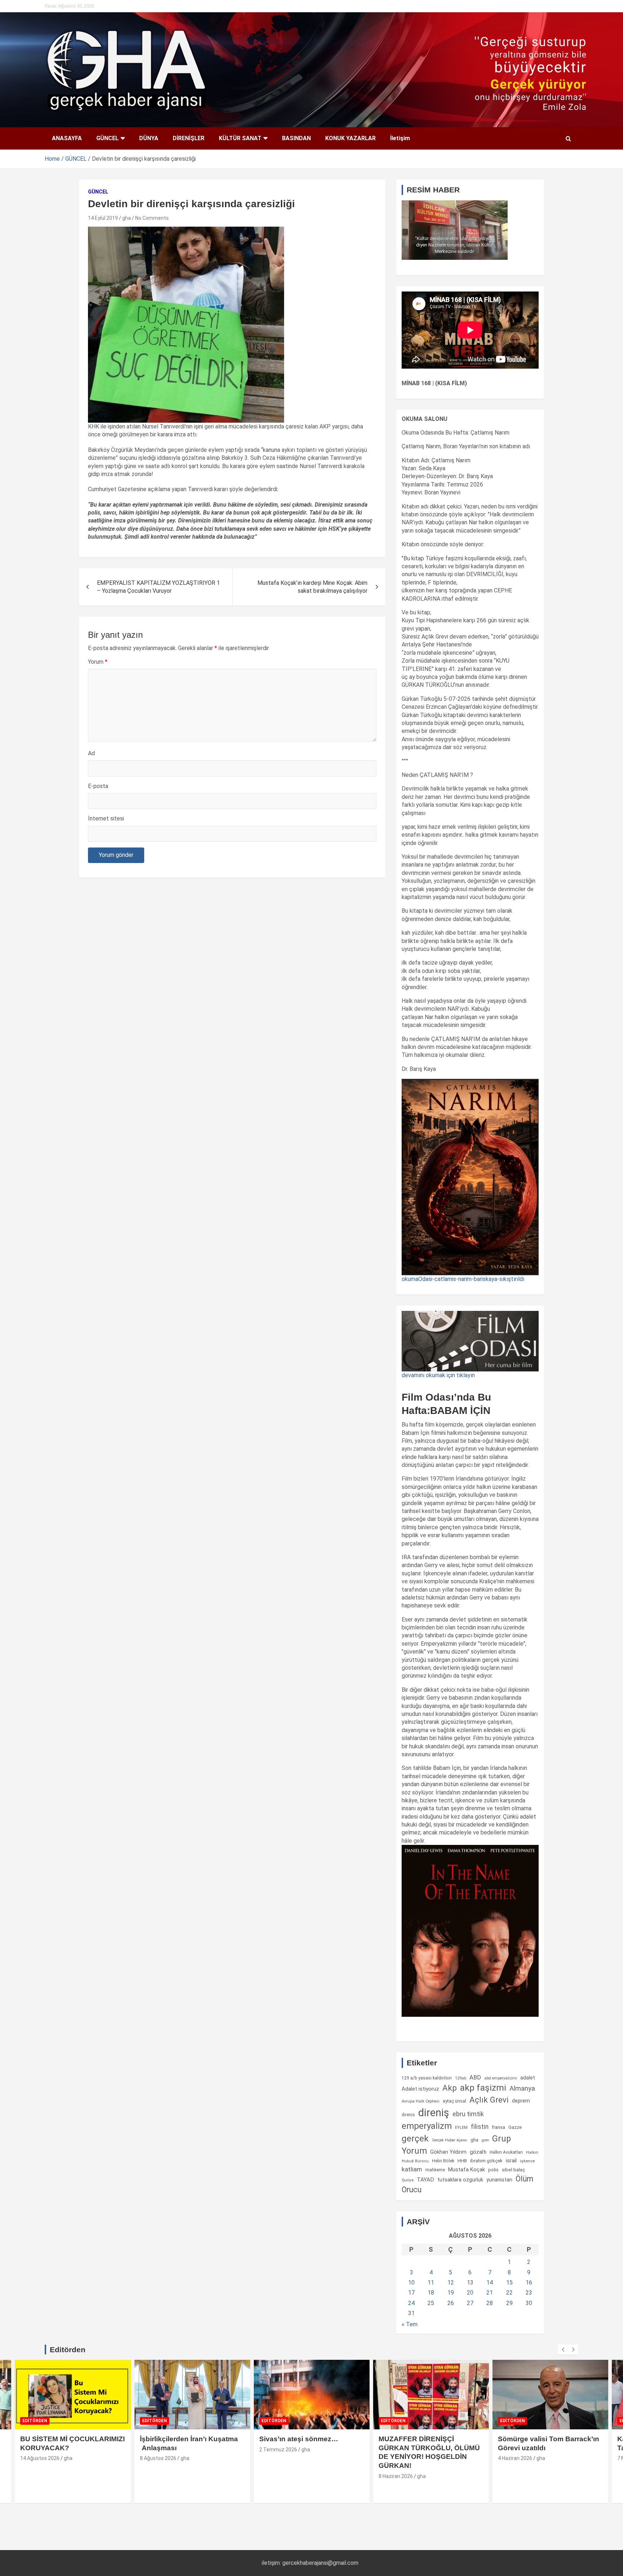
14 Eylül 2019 (103, 218)
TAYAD (425, 2180)
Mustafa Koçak (467, 2170)
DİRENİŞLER (189, 138)
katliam (412, 2169)
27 (470, 2303)
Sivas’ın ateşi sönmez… (299, 2439)
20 (470, 2293)
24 (411, 2303)
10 (411, 2283)
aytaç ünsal (454, 2101)
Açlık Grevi (489, 2100)
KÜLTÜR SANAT (240, 138)
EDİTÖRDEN (35, 2421)
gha (127, 218)
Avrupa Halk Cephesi (421, 2101)
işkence (527, 2161)
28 (490, 2303)
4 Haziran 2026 (515, 2458)
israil (511, 2161)
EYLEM (461, 2127)
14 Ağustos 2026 (40, 2458)
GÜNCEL (107, 138)
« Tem (410, 2324)
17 (411, 2293)
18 (431, 2293)
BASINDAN (296, 138)
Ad (91, 753)
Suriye (408, 2180)
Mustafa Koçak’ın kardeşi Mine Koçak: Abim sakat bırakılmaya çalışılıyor (312, 587)
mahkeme (435, 2170)
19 (451, 2293)
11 (431, 2283)
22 (509, 2293)
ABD (475, 2077)
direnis (408, 2115)
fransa (498, 2127)
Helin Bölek (443, 2161)
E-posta (98, 786)
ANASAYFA (67, 138)
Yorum (98, 662)
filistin (480, 2127)
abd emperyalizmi (501, 2078)
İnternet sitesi (106, 818)
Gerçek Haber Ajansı (450, 2140)
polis (493, 2170)
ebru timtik (468, 2114)
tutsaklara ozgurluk (460, 2180)
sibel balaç (514, 2170)
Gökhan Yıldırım (448, 2152)
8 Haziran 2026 (396, 2476)
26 (451, 2303)
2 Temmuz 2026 (278, 2450)
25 (431, 2303)
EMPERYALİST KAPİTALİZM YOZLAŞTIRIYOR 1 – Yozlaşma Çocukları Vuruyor (158, 587)
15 (509, 2283)
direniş (434, 2113)
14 (490, 2283)
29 (509, 2303)
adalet (528, 2078)
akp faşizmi (483, 2088)
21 (490, 2293)
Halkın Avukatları (506, 2152)
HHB (462, 2161)
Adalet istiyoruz (420, 2089)
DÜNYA (149, 138)
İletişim (400, 138)
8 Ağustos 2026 (158, 2458)
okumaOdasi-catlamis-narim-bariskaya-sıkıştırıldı (463, 1279)
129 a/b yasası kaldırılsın (427, 2078)
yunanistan (499, 2180)
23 (529, 2293)
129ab (461, 2078)
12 (451, 2283)
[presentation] (563, 2350)
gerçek (415, 2138)
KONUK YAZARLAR (350, 138)
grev (485, 2140)
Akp (450, 2088)
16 (529, 2283)
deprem (521, 2101)
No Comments (152, 218)
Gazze (515, 2127)
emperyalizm (427, 2126)
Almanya (522, 2088)
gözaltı (478, 2152)
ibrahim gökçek (486, 2161)
